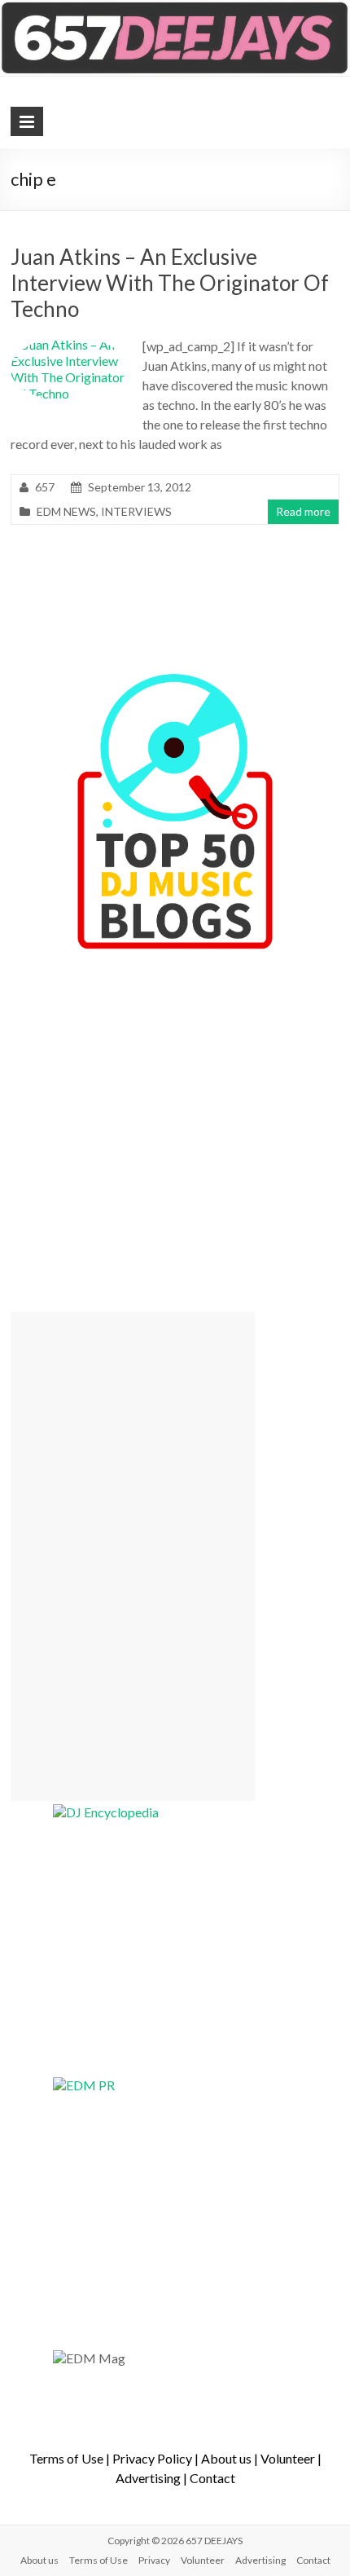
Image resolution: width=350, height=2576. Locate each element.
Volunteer (288, 2458)
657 (45, 487)
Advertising (148, 2478)
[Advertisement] (133, 1557)
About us (226, 2458)
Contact (212, 2478)
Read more (303, 511)
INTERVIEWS (136, 511)
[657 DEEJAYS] (175, 8)
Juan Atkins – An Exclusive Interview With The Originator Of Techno (170, 283)
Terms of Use (66, 2458)
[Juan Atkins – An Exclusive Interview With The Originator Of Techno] (70, 344)
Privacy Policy (152, 2458)
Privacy (154, 2560)
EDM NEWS (66, 511)
